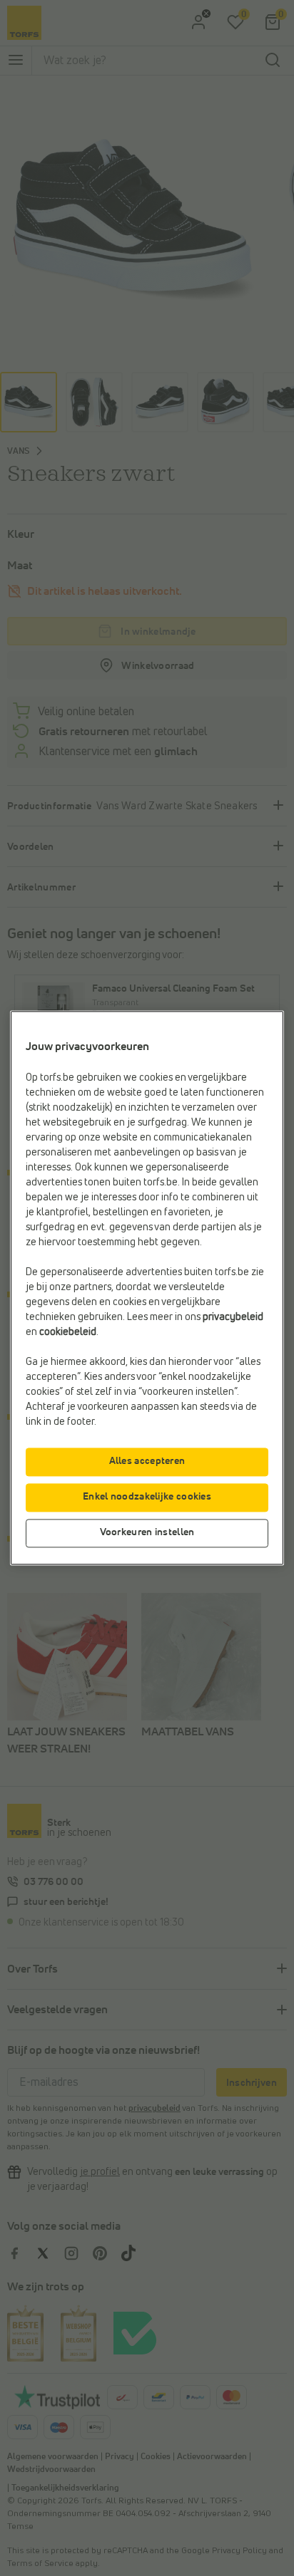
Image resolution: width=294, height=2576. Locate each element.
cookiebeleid (68, 1333)
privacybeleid (233, 1318)
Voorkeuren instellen (147, 1533)
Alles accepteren (147, 1462)
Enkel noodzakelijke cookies (147, 1497)
